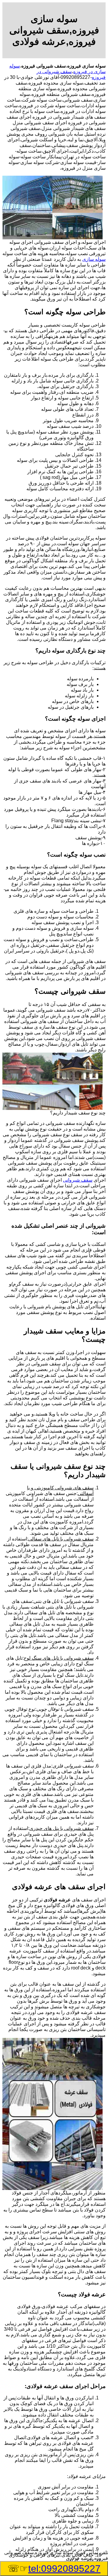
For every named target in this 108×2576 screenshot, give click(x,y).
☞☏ (54, 2569)
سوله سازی (94, 259)
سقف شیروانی (78, 1180)
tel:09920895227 (64, 2569)
